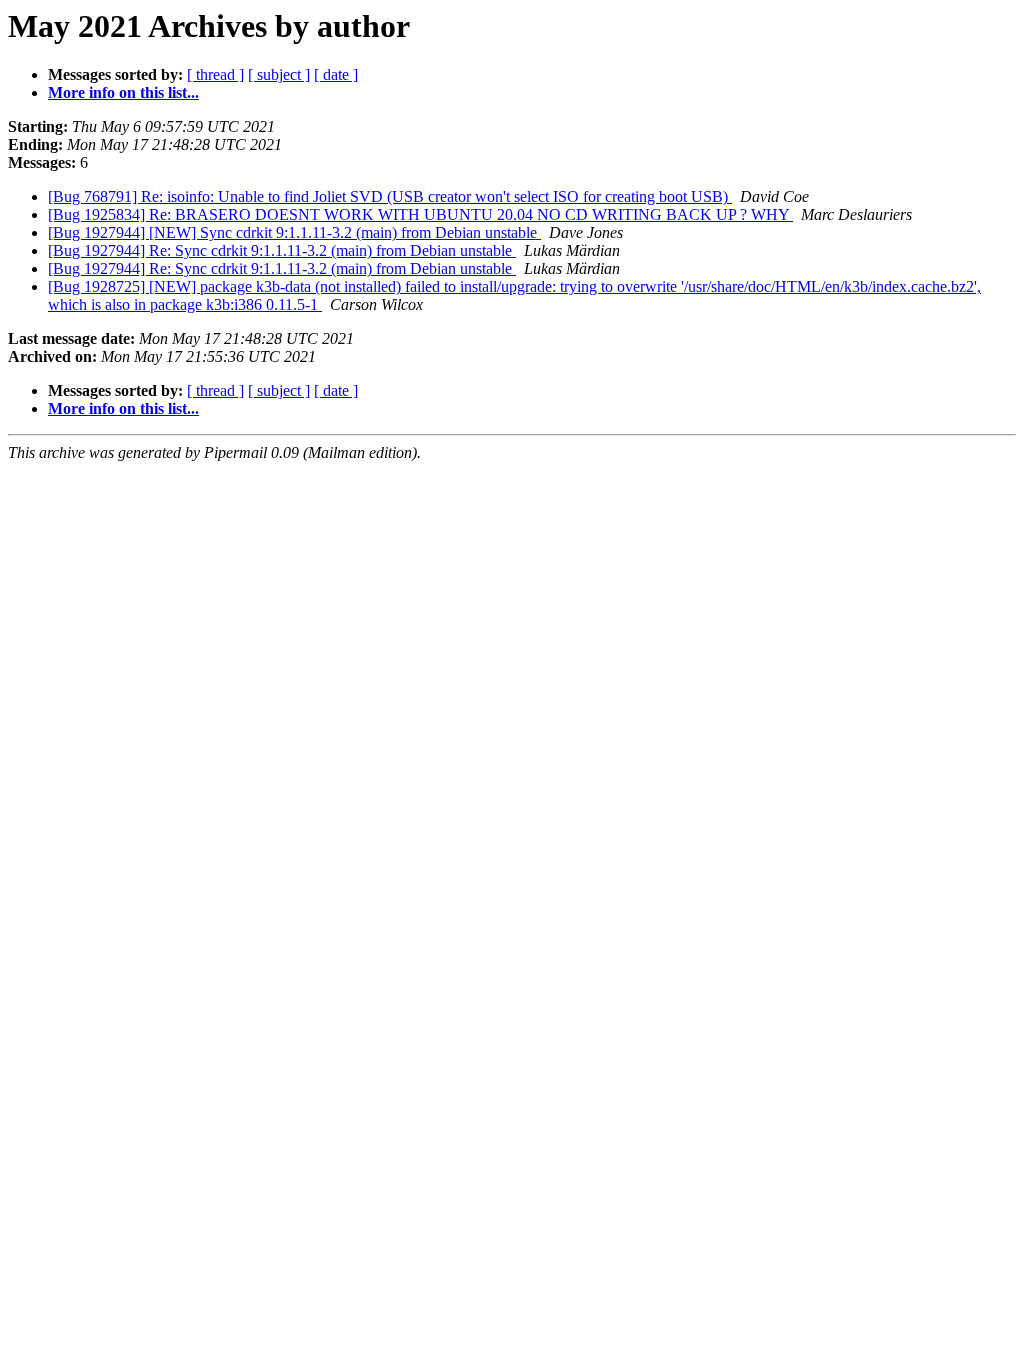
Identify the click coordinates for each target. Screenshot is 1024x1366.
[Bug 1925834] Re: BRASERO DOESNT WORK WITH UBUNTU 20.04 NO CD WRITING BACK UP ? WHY (420, 214)
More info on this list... (123, 92)
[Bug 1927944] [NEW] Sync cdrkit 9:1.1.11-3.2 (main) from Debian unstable (294, 232)
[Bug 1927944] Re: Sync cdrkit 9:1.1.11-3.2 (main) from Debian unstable (282, 250)
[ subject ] (279, 74)
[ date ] (336, 74)
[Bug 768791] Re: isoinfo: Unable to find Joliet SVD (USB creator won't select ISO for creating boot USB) (390, 196)
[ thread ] (215, 74)
